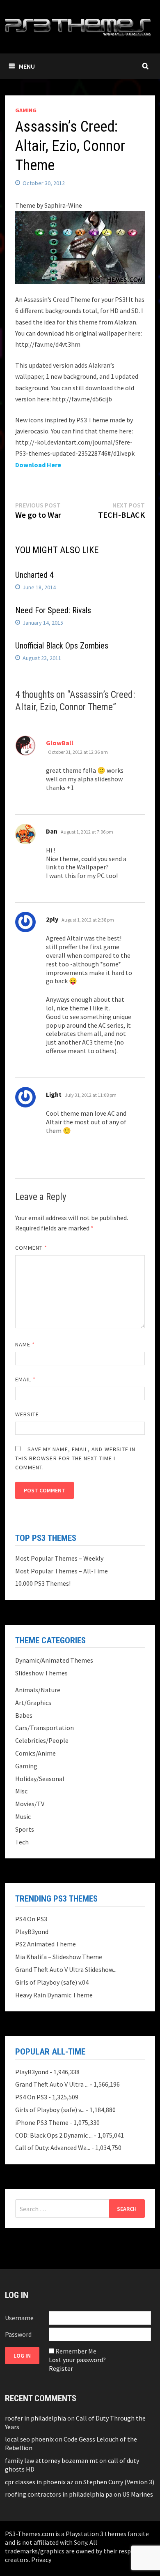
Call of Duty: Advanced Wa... (53, 2147)
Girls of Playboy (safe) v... (50, 2110)
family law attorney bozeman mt (51, 2460)
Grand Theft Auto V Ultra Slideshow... (66, 1969)
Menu (27, 66)
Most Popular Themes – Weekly (59, 1558)
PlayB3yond (32, 1932)
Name (25, 1344)
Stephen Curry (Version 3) (119, 2482)
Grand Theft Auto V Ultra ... (52, 2084)
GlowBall (60, 743)
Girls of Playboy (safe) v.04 (52, 1982)
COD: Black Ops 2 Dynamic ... (54, 2135)
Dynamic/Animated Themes (54, 1660)
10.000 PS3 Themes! (43, 1583)
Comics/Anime (35, 1753)
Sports (25, 1829)
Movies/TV (30, 1804)
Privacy (41, 2560)
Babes (24, 1715)
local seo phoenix (29, 2439)
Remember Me (76, 2351)
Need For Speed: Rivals (53, 610)
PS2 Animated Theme (46, 1944)
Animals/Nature (38, 1690)
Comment (31, 1248)
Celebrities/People (42, 1740)
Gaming (26, 110)
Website (27, 1414)
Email (26, 1379)
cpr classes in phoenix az (39, 2482)
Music (23, 1816)
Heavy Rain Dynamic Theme (54, 1995)
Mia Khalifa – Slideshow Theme (59, 1957)
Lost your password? (77, 2360)
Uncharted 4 (34, 575)
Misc (21, 1791)
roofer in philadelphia (35, 2418)
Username (19, 2318)
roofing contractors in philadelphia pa (59, 2494)
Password (18, 2334)
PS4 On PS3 (31, 1919)
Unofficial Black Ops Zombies (62, 646)
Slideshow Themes (41, 1673)
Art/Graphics (33, 1703)
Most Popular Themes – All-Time (62, 1571)
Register (61, 2368)
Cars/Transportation (45, 1728)
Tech (22, 1842)
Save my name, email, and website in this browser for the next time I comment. (75, 1458)
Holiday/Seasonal (40, 1779)
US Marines (138, 2494)
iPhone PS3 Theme (42, 2122)
